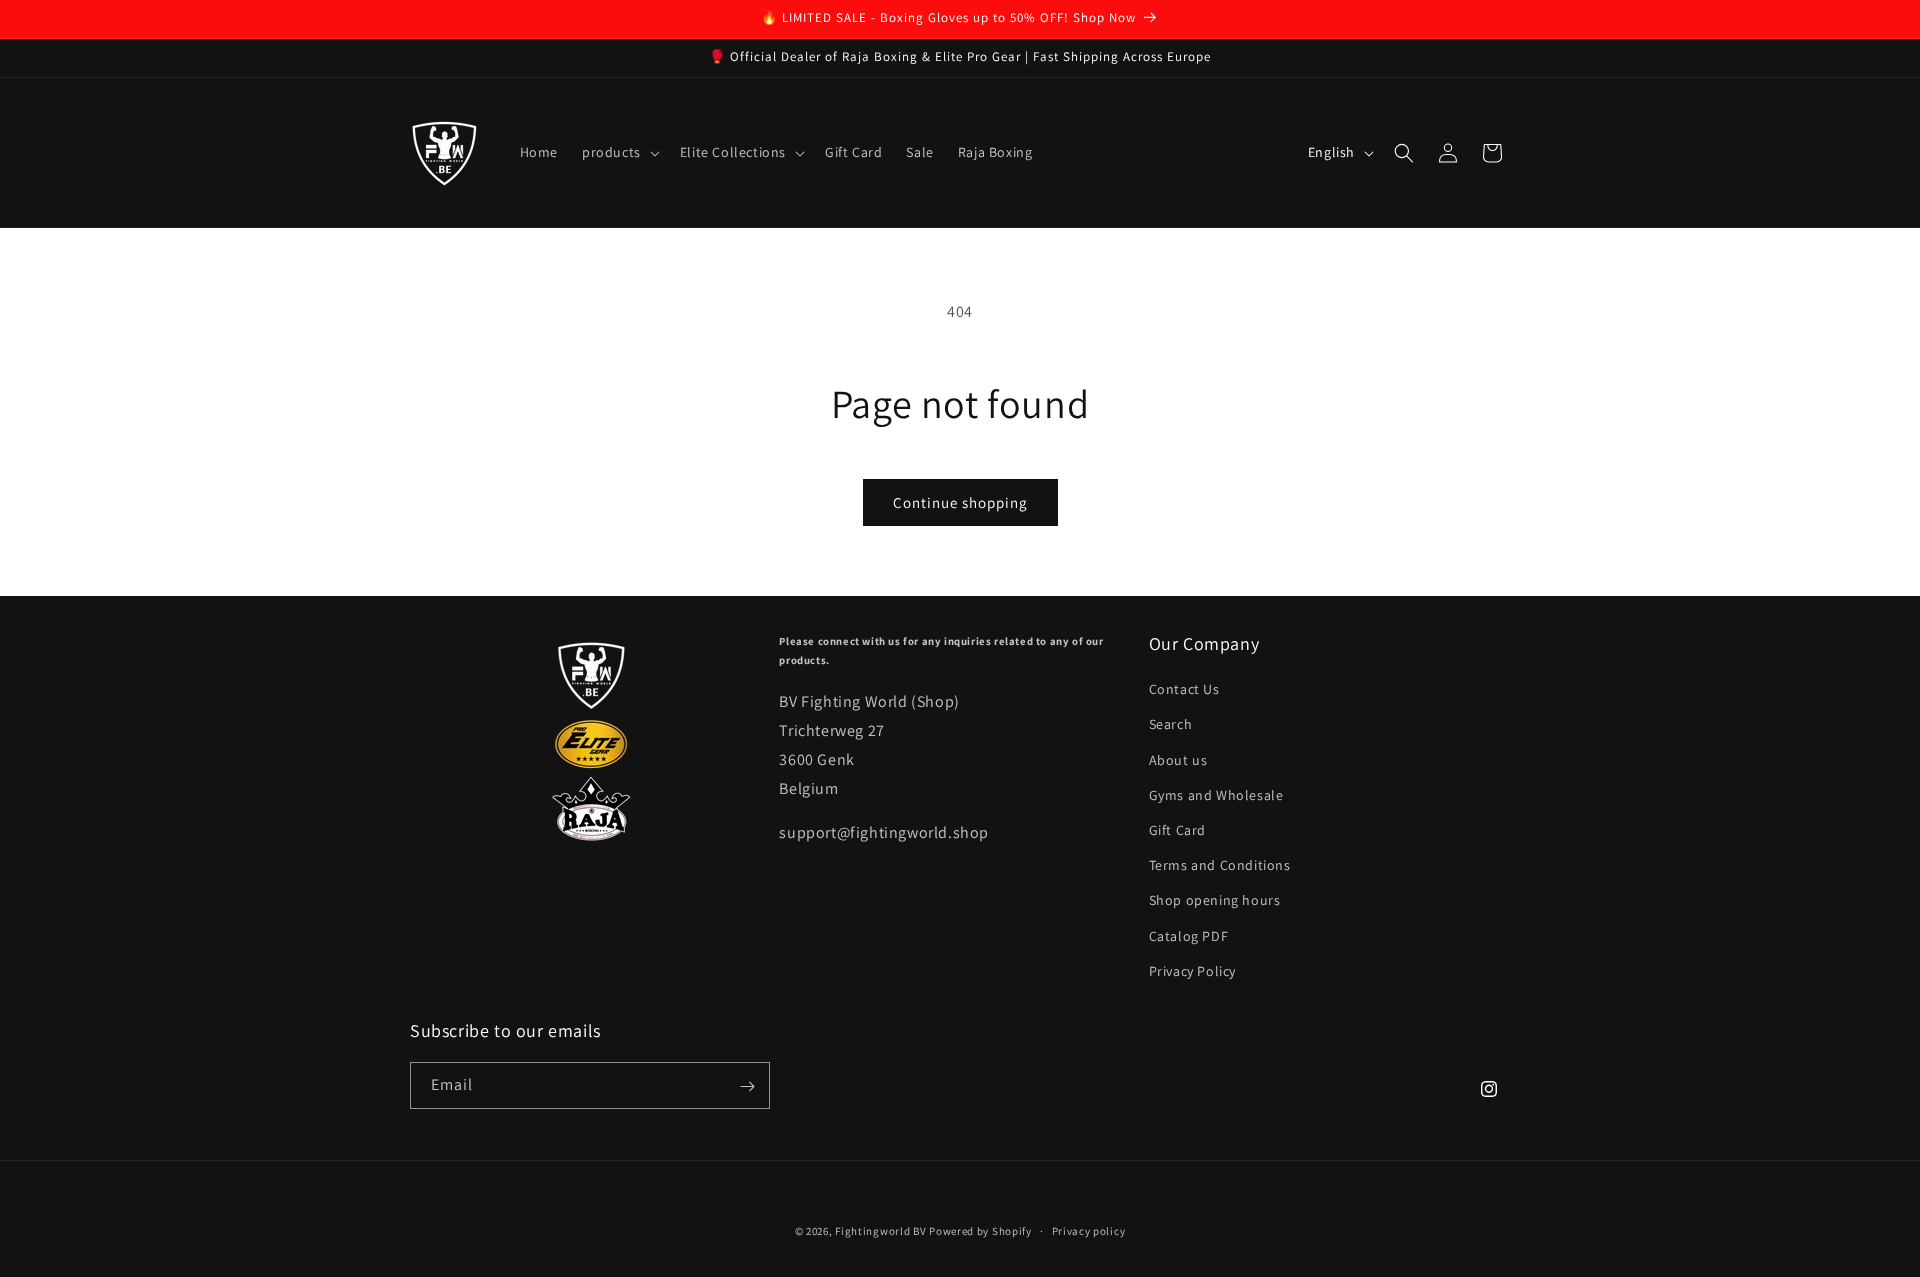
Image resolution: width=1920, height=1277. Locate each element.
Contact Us (1184, 690)
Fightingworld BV (880, 1231)
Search (1171, 725)
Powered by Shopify (980, 1231)
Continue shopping (960, 502)
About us (1178, 760)
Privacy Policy (1192, 971)
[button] (619, 152)
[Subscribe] (747, 1086)
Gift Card (1177, 830)
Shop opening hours (1215, 901)
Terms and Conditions (1220, 865)
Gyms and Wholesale (1216, 795)
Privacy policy (1089, 1230)
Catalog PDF (1189, 936)
